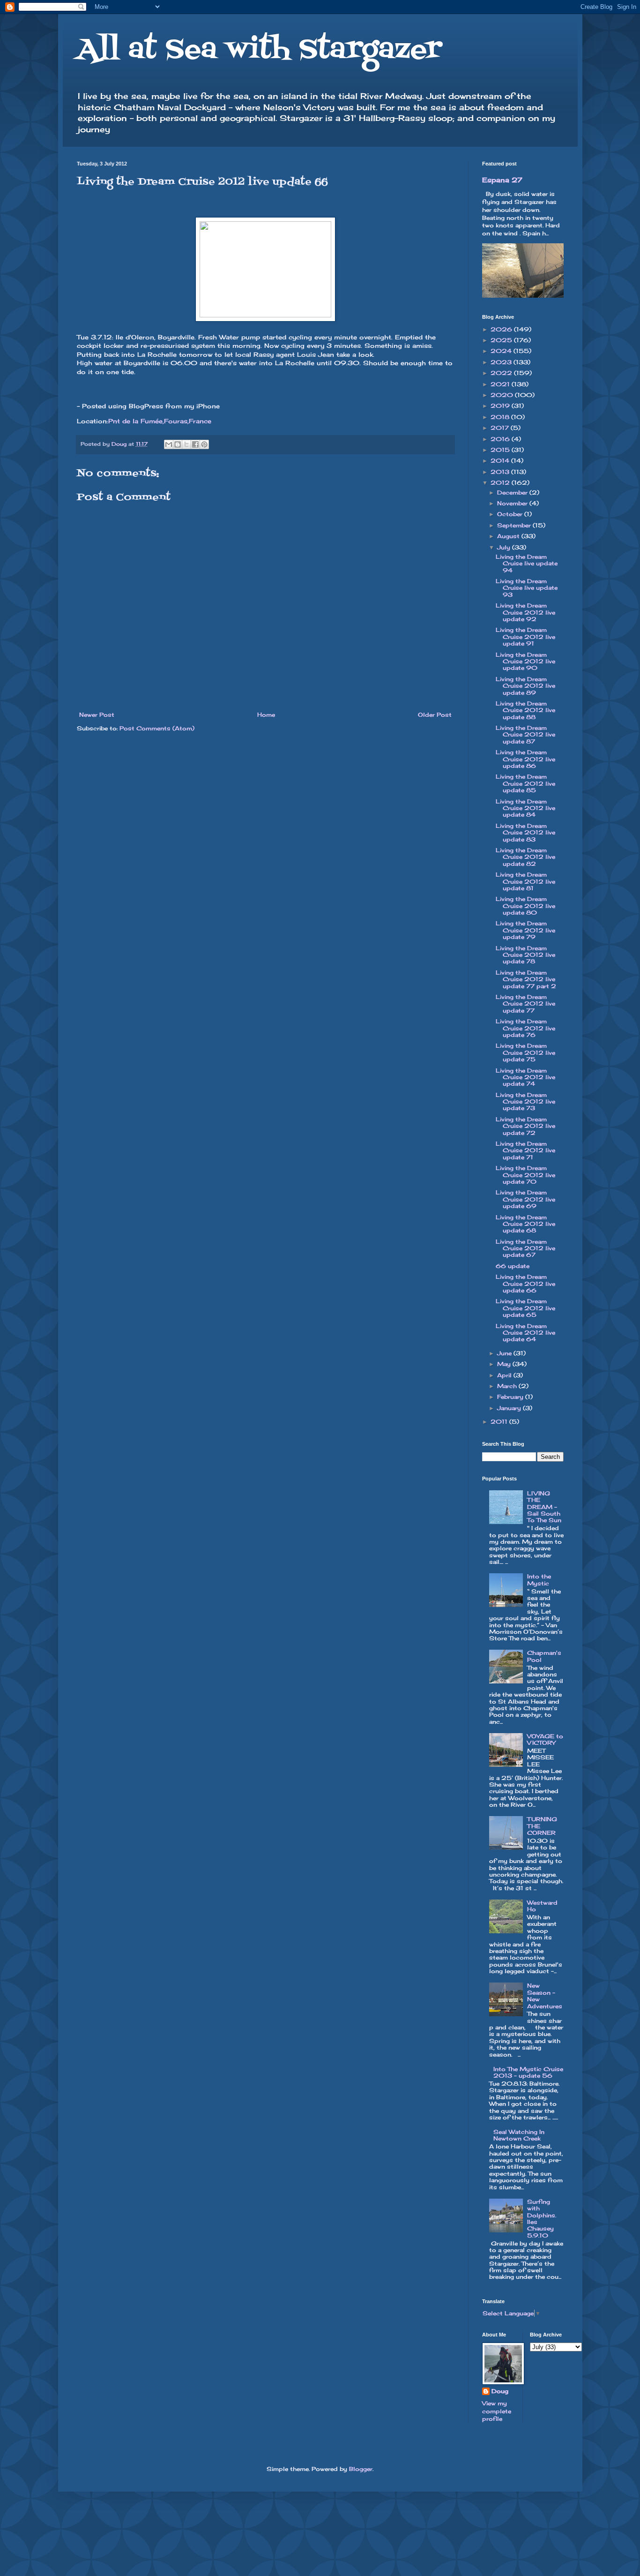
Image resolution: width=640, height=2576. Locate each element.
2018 (501, 417)
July (505, 547)
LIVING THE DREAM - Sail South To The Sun (544, 1507)
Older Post (435, 715)
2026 (502, 329)
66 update (513, 1266)
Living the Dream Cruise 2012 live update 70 (525, 1175)
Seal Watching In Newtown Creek (519, 2135)
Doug (500, 2391)
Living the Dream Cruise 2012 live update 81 (525, 881)
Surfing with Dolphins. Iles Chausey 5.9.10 (542, 2219)
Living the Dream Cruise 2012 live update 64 (525, 1333)
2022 (502, 373)
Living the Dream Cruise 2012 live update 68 (525, 1224)
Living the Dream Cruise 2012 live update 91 (525, 637)
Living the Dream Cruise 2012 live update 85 (525, 783)
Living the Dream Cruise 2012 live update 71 (525, 1150)
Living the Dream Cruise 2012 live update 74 (525, 1077)
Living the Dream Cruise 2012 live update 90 (525, 661)
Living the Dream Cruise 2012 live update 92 (525, 612)
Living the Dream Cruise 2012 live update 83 (525, 833)
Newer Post (97, 715)
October (511, 514)
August (509, 536)
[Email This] (169, 444)
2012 (501, 483)
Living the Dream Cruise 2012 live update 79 (525, 930)
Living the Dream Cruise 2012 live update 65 (525, 1308)
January (510, 1408)
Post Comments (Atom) (157, 728)
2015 (501, 450)
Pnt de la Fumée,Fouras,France (160, 421)
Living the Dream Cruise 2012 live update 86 (525, 759)
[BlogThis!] (178, 444)
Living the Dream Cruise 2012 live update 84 (525, 808)
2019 (501, 406)
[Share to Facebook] (195, 444)
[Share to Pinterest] (204, 444)
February (511, 1397)
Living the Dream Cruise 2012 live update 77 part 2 (526, 979)
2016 (501, 439)
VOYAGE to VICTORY (545, 1739)
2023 (502, 362)
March (508, 1386)
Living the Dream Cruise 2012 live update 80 (525, 906)
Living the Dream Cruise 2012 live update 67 (525, 1248)
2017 (501, 428)
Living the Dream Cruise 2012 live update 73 (525, 1102)
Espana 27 (502, 180)
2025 (502, 340)
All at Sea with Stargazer (259, 50)
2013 (501, 472)
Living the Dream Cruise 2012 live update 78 (525, 955)
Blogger (361, 2469)
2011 (500, 1422)
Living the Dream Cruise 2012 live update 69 (525, 1199)
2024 (502, 351)
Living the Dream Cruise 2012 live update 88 (525, 710)
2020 (503, 395)
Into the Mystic (539, 1580)
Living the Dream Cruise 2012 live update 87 (525, 735)
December (513, 492)
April (505, 1375)
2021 (501, 384)
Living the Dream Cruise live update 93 (527, 588)
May (505, 1364)
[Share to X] (186, 444)
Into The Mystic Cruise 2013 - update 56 (528, 2072)
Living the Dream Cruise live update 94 (527, 563)
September (515, 525)
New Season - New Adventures (545, 1996)
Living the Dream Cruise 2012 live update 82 (525, 857)
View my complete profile (497, 2411)
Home (266, 715)
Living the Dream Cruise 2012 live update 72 (525, 1126)
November (513, 503)
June (505, 1353)
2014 (501, 461)
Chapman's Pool (544, 1656)
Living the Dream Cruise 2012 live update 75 (525, 1052)
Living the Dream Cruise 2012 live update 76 (525, 1028)
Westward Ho (542, 1906)
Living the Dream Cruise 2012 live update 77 (525, 1004)
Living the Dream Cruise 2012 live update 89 (525, 686)
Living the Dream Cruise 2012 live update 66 (525, 1284)
